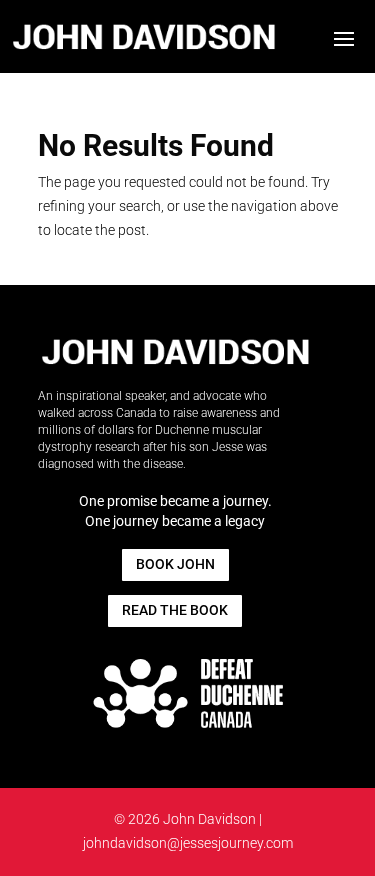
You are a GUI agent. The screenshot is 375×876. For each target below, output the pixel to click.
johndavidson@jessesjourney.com (188, 843)
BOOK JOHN (175, 564)
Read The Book (175, 610)
